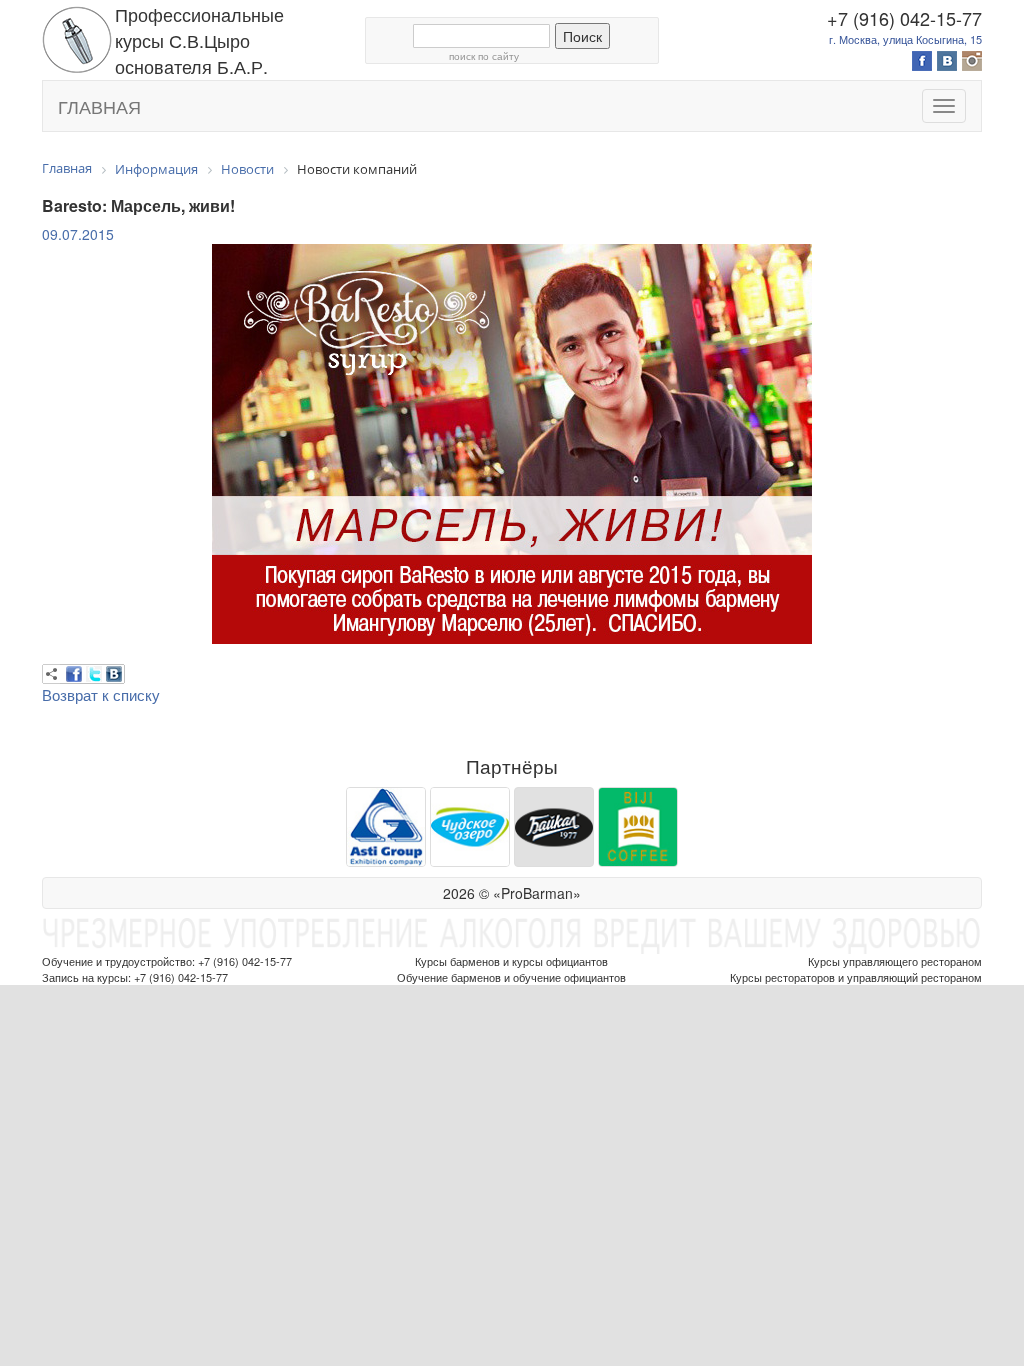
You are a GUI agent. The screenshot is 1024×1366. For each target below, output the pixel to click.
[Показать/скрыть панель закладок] (52, 674)
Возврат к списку (101, 694)
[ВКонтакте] (114, 674)
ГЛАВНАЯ (99, 106)
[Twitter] (94, 674)
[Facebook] (74, 674)
